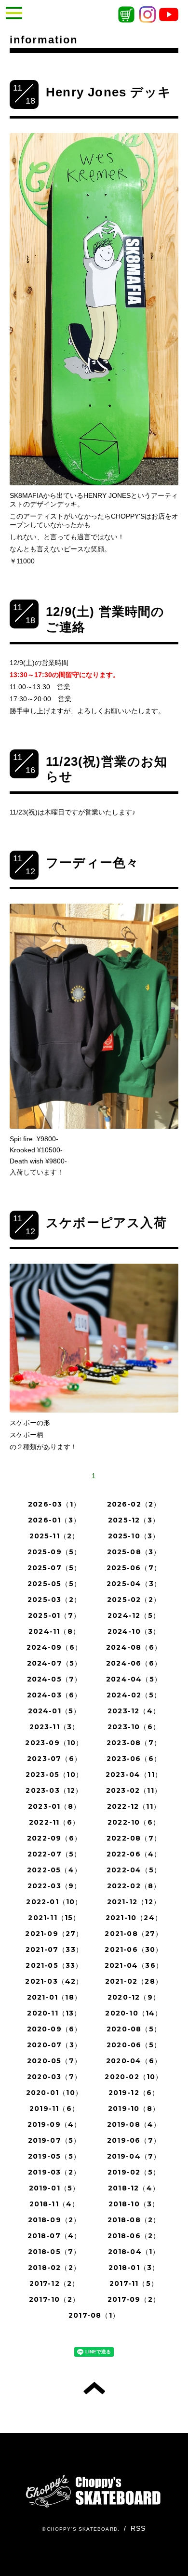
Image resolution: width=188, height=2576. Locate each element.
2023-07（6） (54, 1759)
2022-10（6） (134, 1822)
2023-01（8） (54, 1806)
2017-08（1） (94, 2315)
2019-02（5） (134, 2172)
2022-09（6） (54, 1838)
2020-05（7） (54, 2061)
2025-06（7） (134, 1568)
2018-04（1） (134, 2252)
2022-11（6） (54, 1822)
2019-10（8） (134, 2109)
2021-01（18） (54, 1997)
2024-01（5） (54, 1711)
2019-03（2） (54, 2172)
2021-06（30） (134, 1949)
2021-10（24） (134, 1918)
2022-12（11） (134, 1806)
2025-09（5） (54, 1552)
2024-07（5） (54, 1663)
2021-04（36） (134, 1965)
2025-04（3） (134, 1584)
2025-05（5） (54, 1584)
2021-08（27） (134, 1934)
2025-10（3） (134, 1536)
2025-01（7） (54, 1615)
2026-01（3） (54, 1520)
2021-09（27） (54, 1934)
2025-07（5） (54, 1568)
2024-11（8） (54, 1631)
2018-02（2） (54, 2268)
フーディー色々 (92, 863)
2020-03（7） (54, 2077)
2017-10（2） (54, 2299)
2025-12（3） (134, 1520)
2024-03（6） (54, 1695)
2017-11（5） (134, 2283)
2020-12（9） (134, 1997)
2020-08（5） (134, 2029)
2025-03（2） (54, 1600)
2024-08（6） (134, 1647)
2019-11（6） (54, 2109)
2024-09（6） (54, 1647)
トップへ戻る (94, 2388)
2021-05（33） (54, 1965)
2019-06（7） (134, 2140)
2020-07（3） (54, 2045)
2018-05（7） (54, 2252)
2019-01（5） (54, 2188)
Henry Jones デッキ (108, 92)
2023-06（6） (134, 1759)
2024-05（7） (54, 1679)
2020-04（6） (134, 2061)
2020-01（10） (54, 2093)
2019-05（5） (54, 2156)
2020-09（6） (54, 2029)
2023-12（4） (134, 1711)
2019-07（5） (54, 2140)
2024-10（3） (134, 1631)
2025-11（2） (54, 1536)
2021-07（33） (54, 1949)
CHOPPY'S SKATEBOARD (82, 2529)
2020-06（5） (134, 2045)
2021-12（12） (134, 1902)
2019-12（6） (134, 2093)
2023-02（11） (134, 1790)
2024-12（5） (134, 1615)
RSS (138, 2528)
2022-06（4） (134, 1854)
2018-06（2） (134, 2236)
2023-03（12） (54, 1790)
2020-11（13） (54, 2013)
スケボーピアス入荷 (106, 1223)
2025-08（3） (134, 1552)
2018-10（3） (134, 2204)
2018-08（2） (134, 2220)
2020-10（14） (134, 2013)
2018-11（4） (54, 2204)
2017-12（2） (54, 2283)
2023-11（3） (54, 1727)
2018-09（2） (54, 2220)
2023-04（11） (134, 1775)
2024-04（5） (134, 1679)
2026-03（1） (54, 1504)
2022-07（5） (54, 1854)
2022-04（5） (134, 1870)
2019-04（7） (134, 2156)
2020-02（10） (134, 2077)
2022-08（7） (134, 1838)
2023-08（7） (134, 1743)
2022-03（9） (54, 1886)
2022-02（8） (134, 1886)
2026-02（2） (134, 1504)
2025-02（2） (134, 1600)
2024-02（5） (134, 1695)
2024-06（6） (134, 1663)
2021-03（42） (54, 1981)
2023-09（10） (54, 1743)
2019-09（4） (54, 2124)
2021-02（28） (134, 1981)
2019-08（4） (134, 2124)
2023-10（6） (134, 1727)
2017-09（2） (134, 2299)
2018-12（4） (134, 2188)
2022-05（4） (54, 1870)
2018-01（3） (134, 2268)
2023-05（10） (54, 1775)
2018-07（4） (54, 2236)
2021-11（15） (54, 1918)
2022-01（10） (54, 1902)
